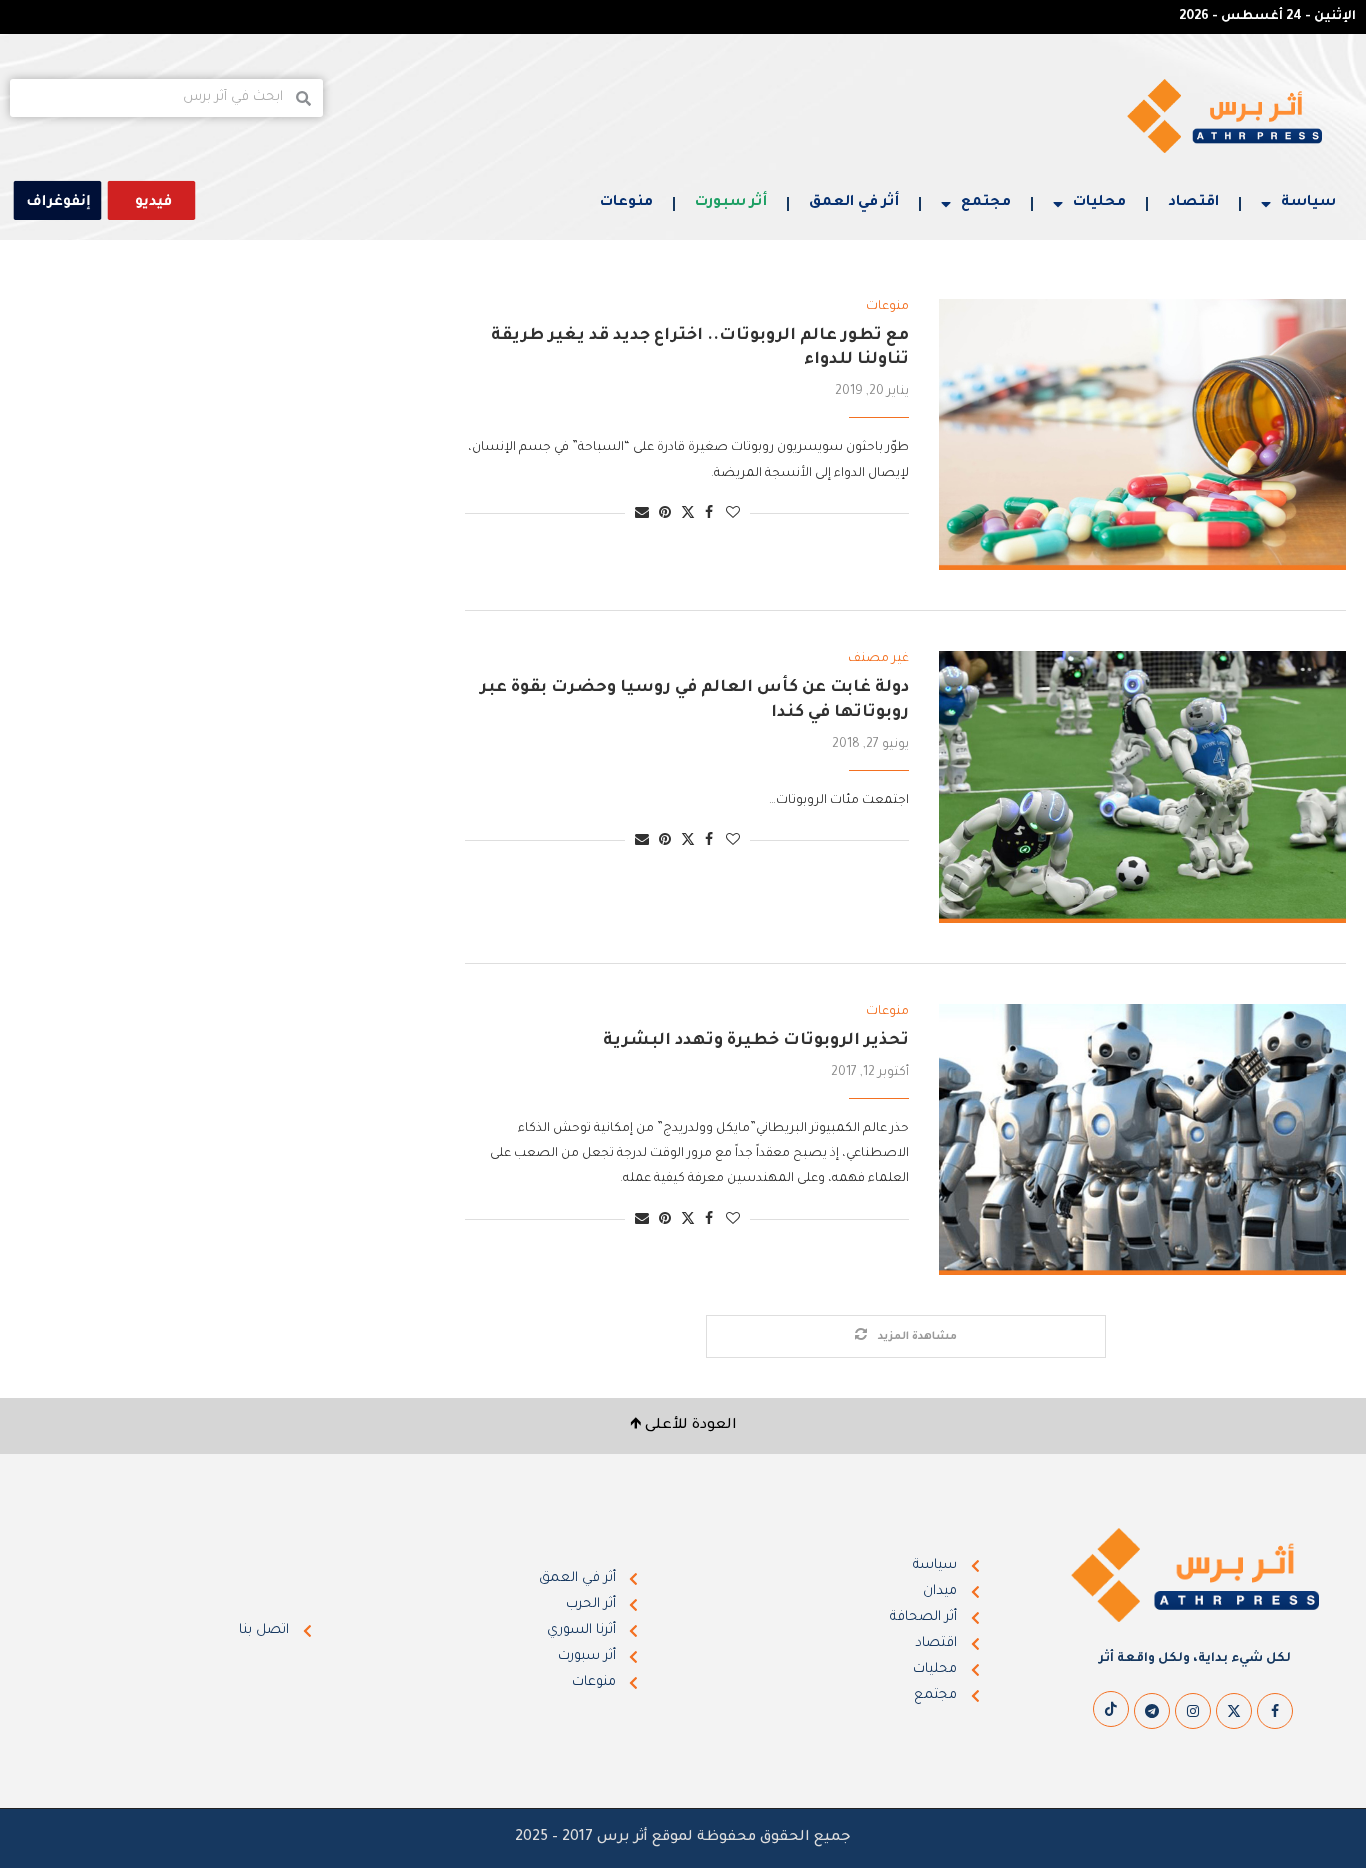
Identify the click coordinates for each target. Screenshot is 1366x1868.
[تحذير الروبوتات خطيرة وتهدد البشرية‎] (1142, 1140)
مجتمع (986, 203)
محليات (1099, 203)
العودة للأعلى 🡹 (683, 1426)
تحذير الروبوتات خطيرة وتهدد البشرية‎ (756, 1041)
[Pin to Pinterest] (665, 514)
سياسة (1308, 203)
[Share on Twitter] (688, 513)
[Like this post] (733, 514)
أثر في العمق (854, 203)
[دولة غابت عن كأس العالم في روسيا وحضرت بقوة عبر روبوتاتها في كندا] (1142, 787)
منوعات (626, 203)
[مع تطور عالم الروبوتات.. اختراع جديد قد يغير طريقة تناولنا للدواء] (1142, 435)
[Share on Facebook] (709, 514)
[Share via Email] (642, 514)
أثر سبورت (731, 203)
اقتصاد (1193, 203)
